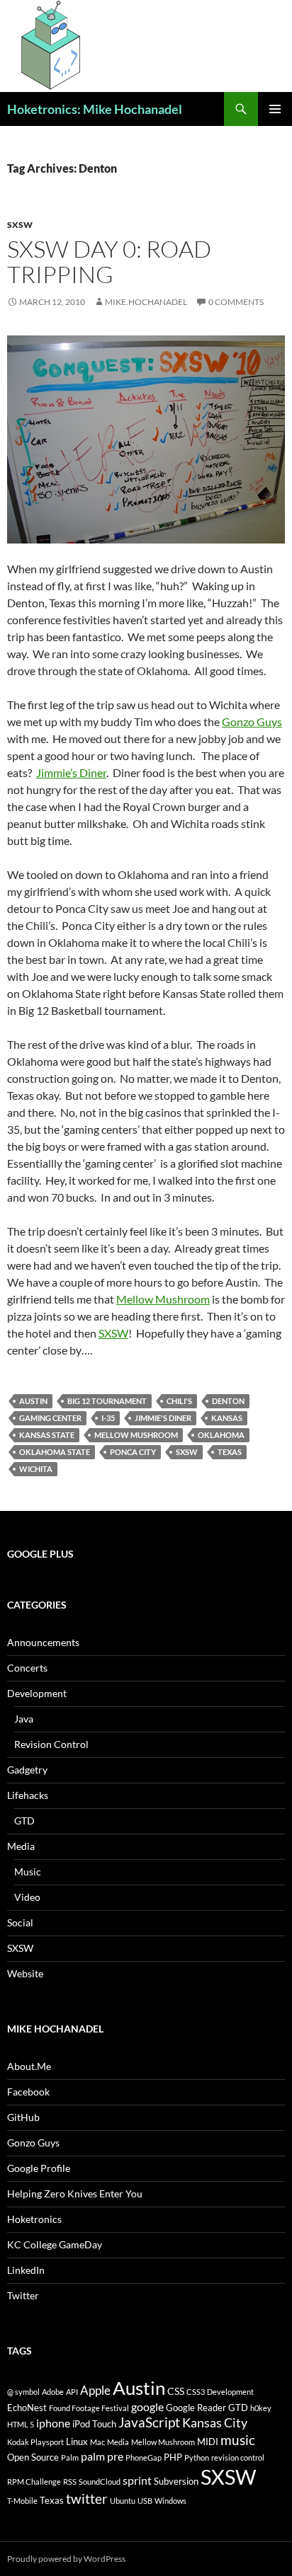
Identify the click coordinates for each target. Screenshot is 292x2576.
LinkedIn (26, 2270)
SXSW (20, 225)
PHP (173, 2457)
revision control (238, 2457)
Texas (230, 1452)
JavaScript (149, 2422)
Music (28, 1871)
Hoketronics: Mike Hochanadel (95, 109)
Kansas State (47, 1435)
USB (145, 2501)
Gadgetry (27, 1770)
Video (27, 1897)
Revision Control (51, 1744)
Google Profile (39, 2168)
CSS (176, 2391)
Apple (95, 2390)
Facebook (28, 2092)
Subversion (176, 2481)
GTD (24, 1821)
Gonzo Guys (252, 721)
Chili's (179, 1401)
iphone (53, 2423)
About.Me (29, 2066)
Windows (170, 2501)
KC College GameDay (55, 2244)
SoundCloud (100, 2482)
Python (197, 2457)
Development (37, 1693)
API (72, 2392)
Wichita (36, 1469)
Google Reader (196, 2408)
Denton (228, 1401)
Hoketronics (34, 2219)
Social (20, 1922)
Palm (70, 2457)
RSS (70, 2482)
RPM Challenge (34, 2482)
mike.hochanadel (146, 302)
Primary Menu (275, 109)
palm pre (102, 2456)
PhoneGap (144, 2457)
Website (25, 1973)
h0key (261, 2408)
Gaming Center (50, 1418)
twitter (87, 2499)
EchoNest (27, 2408)
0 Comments (236, 302)
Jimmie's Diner (163, 1418)
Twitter (23, 2295)
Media (21, 1846)
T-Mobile (22, 2501)
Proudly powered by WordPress (66, 2559)
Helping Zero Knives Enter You (75, 2193)
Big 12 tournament (107, 1401)
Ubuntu (123, 2501)
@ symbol (23, 2392)
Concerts (27, 1668)
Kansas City (215, 2422)
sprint (137, 2480)
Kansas (227, 1418)
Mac (97, 2442)
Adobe (53, 2392)
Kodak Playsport (35, 2442)
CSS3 (196, 2392)
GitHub (23, 2117)
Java (24, 1719)
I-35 (108, 1418)
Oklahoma (221, 1435)
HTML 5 (21, 2424)
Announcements (43, 1642)
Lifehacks (28, 1795)
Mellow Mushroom (163, 1299)
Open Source (33, 2457)
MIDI (208, 2442)
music (238, 2440)
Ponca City (133, 1452)
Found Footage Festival (89, 2408)
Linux (77, 2442)
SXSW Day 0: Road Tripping (109, 261)
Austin (33, 1401)
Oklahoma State (55, 1452)
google (147, 2407)
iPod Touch (94, 2424)
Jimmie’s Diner (71, 772)
